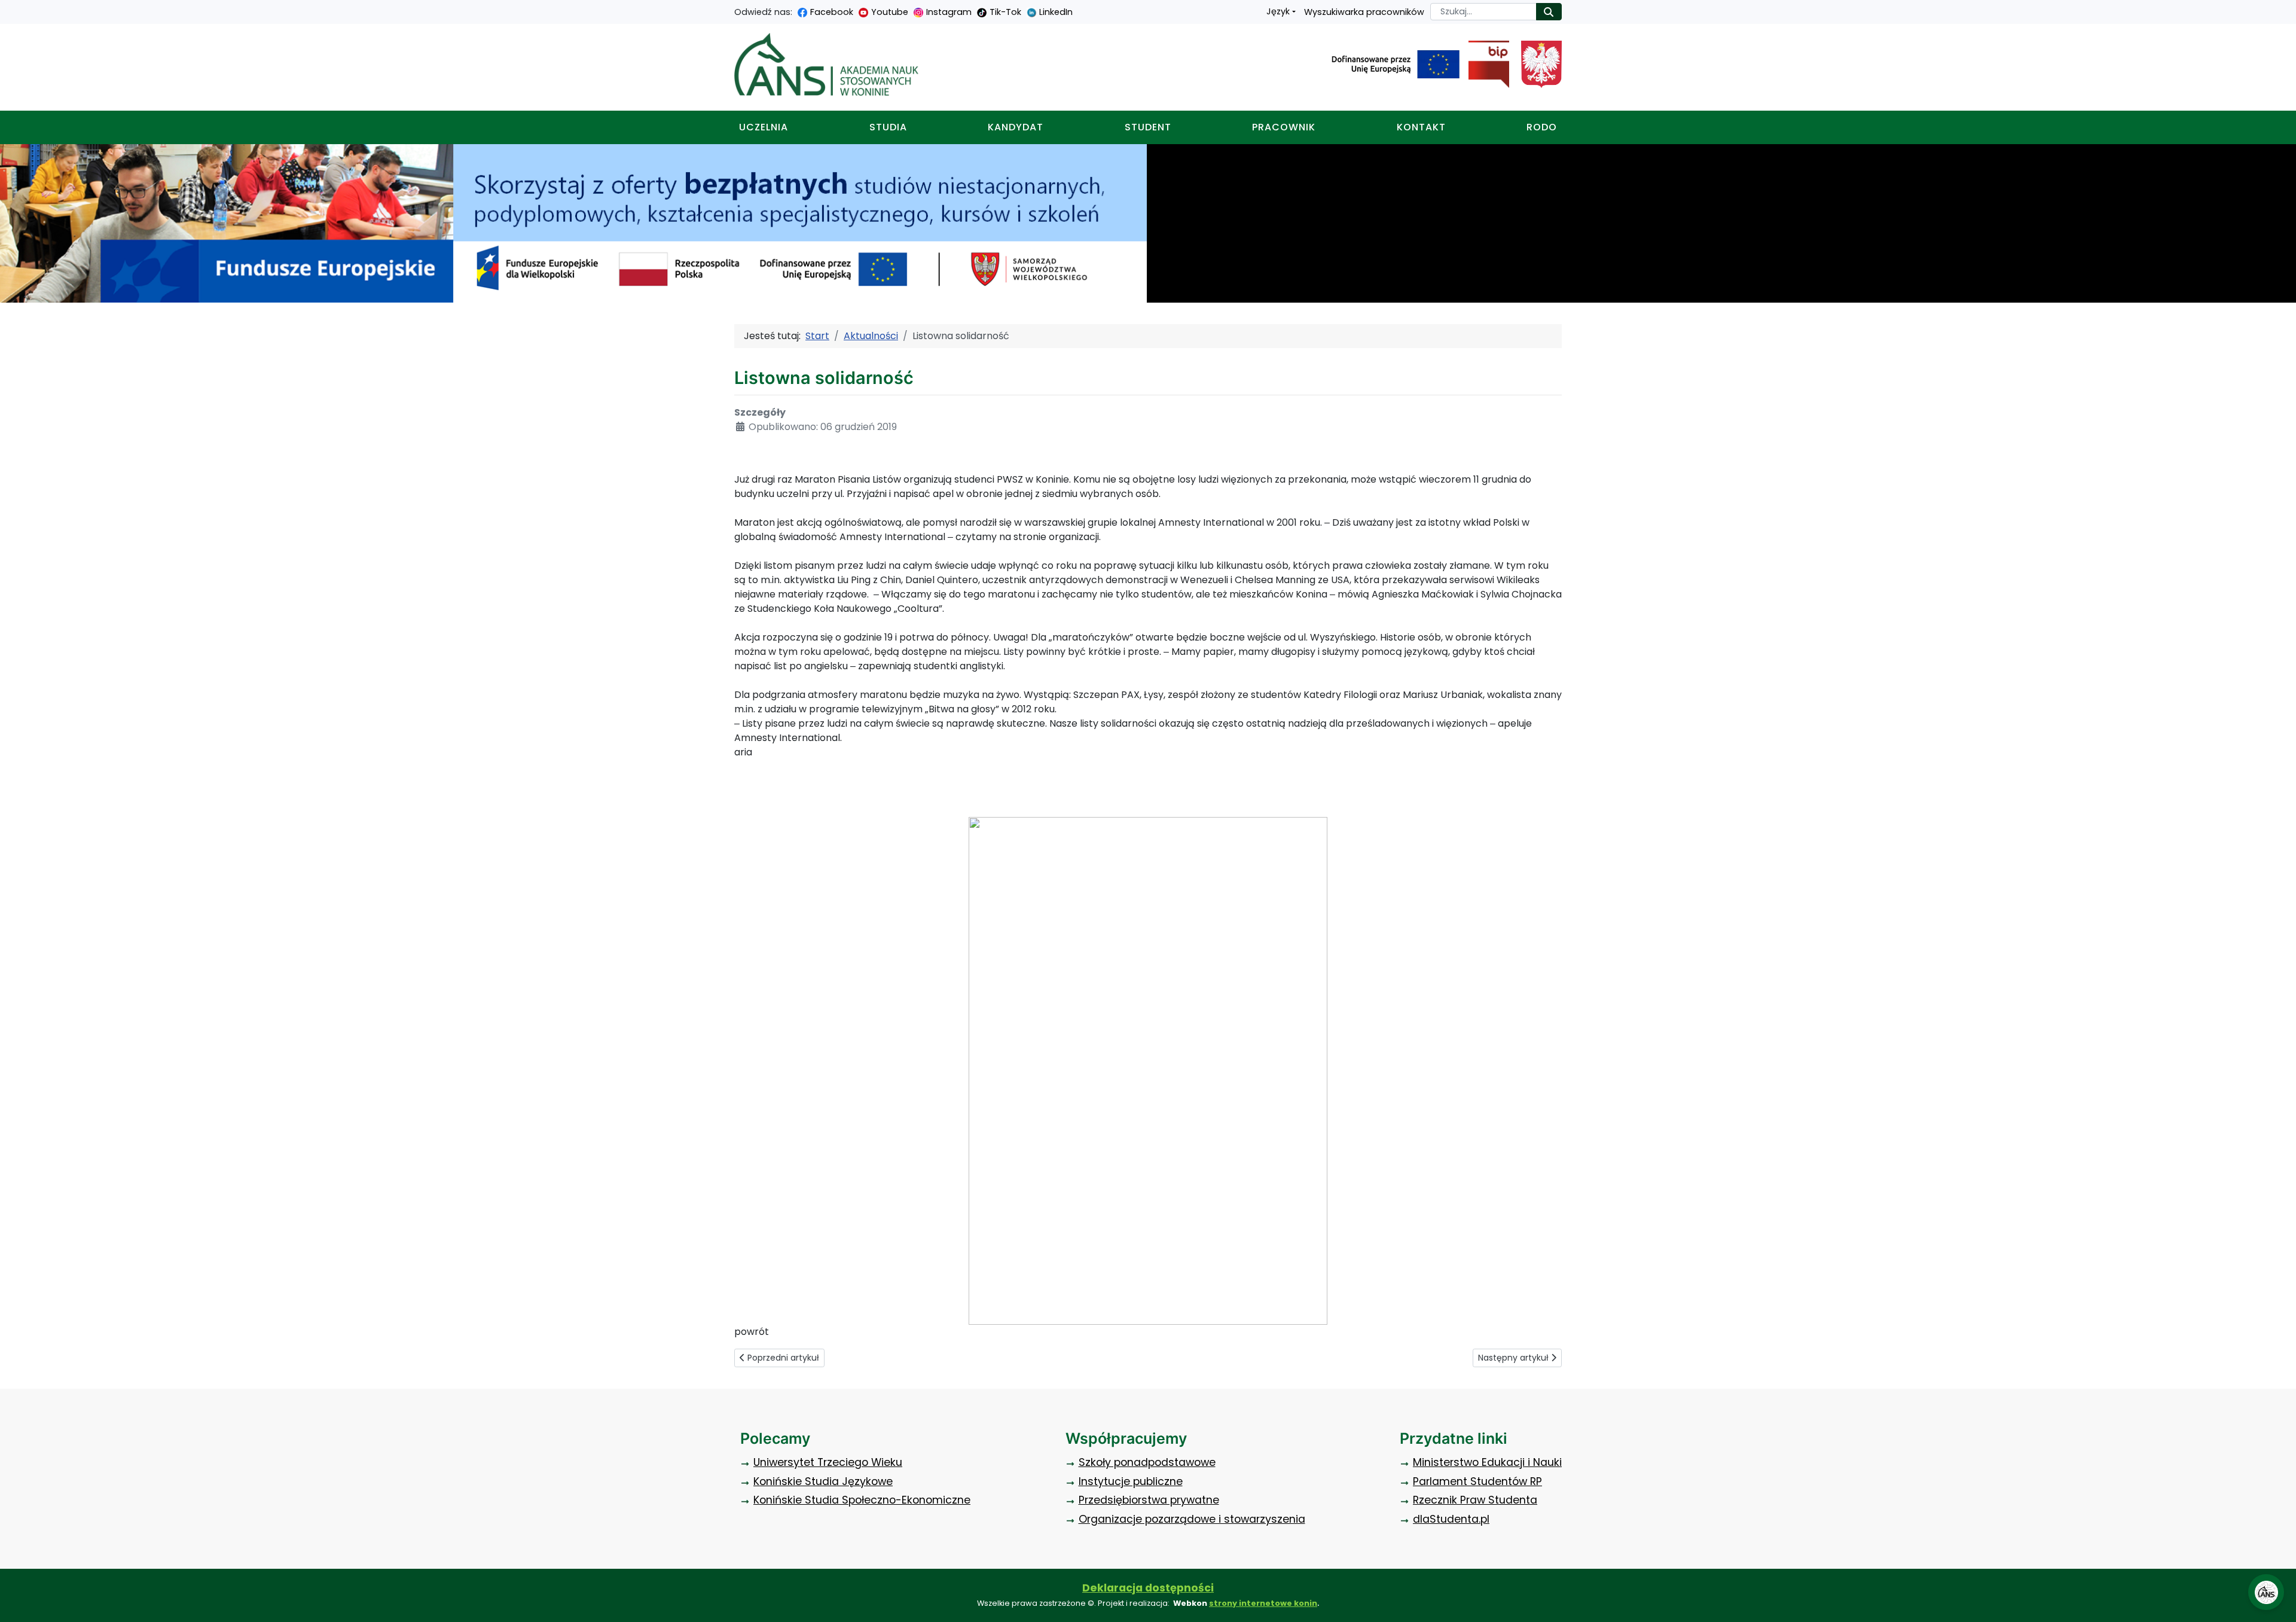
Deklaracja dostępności (1148, 1588)
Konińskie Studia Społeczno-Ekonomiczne (862, 1500)
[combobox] (1483, 12)
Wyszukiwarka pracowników (1364, 12)
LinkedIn (1056, 12)
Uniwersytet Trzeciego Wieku (828, 1462)
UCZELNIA (764, 127)
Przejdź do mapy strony (9, 9)
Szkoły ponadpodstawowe (1147, 1462)
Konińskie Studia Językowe (823, 1481)
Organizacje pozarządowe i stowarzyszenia (1192, 1519)
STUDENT (1148, 127)
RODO (1542, 127)
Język (1278, 11)
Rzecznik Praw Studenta (1475, 1500)
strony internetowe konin (1263, 1603)
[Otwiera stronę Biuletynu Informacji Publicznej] (1484, 65)
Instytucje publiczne (1131, 1481)
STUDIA (888, 127)
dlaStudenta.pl (1451, 1519)
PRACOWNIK (1284, 127)
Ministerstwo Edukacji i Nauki (1487, 1462)
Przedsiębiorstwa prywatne (1149, 1500)
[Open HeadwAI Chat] (2266, 1592)
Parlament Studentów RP (1477, 1481)
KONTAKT (1421, 127)
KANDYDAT (1016, 127)
